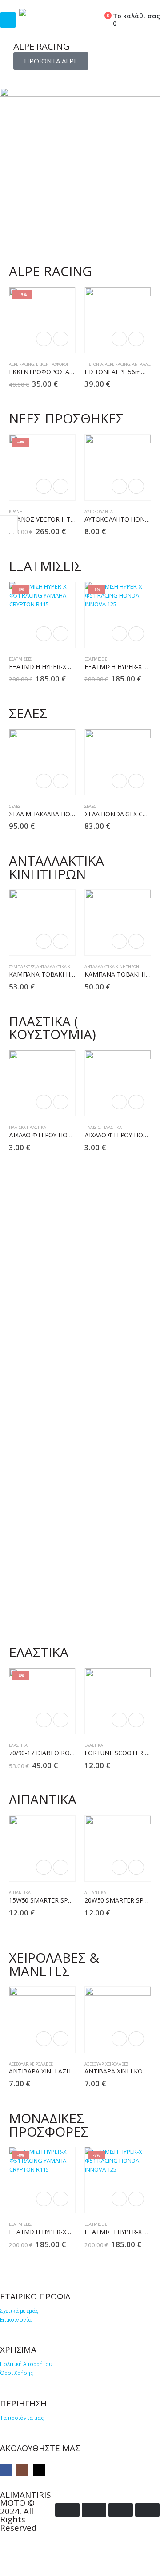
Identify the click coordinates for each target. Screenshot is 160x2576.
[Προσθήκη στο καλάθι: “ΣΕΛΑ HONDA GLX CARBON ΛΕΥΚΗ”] (119, 781)
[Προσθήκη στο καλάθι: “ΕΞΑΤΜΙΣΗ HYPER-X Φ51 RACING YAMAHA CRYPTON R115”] (44, 634)
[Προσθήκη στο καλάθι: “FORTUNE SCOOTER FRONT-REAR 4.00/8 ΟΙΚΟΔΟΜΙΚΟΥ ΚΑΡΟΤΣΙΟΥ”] (119, 1720)
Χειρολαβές (41, 2064)
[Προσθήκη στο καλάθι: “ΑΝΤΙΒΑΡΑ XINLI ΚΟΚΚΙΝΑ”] (119, 2039)
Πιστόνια (94, 364)
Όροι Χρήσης (16, 2373)
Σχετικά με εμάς (19, 2311)
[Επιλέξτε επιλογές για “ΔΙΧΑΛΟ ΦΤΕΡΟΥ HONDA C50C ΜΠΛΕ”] (119, 1102)
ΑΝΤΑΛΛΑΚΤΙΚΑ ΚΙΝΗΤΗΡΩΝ (64, 967)
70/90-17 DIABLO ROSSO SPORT (56, 1753)
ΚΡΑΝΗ (16, 512)
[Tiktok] (39, 2470)
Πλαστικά (36, 1127)
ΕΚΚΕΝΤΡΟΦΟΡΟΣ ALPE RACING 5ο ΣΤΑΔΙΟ (74, 372)
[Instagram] (22, 2470)
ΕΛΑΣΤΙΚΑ (18, 1745)
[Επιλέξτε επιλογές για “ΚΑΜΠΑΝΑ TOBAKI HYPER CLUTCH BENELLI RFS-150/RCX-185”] (44, 941)
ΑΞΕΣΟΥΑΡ (18, 2064)
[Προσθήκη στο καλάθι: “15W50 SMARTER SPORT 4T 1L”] (44, 1867)
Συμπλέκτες (22, 967)
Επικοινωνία (16, 2319)
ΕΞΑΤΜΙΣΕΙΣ (20, 659)
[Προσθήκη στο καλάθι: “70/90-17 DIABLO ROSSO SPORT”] (44, 1720)
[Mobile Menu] (8, 20)
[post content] (42, 320)
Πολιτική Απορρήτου (26, 2364)
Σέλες (15, 806)
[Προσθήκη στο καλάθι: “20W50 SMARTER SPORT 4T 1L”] (119, 1867)
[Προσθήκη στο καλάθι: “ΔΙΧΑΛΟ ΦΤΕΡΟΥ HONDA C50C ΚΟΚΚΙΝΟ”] (44, 1102)
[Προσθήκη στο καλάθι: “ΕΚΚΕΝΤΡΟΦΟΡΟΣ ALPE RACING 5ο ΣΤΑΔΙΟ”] (44, 339)
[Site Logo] (50, 12)
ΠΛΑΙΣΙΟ (17, 1127)
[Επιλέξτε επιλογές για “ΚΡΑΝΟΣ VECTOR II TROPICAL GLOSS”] (44, 486)
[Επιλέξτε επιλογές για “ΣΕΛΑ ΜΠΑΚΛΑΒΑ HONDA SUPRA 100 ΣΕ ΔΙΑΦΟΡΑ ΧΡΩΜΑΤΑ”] (44, 781)
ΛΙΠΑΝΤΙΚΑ (20, 1893)
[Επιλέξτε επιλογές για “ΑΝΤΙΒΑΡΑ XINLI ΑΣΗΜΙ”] (44, 2039)
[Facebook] (6, 2470)
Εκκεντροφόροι (52, 364)
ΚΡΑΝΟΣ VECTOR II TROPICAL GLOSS (63, 519)
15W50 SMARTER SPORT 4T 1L (54, 1900)
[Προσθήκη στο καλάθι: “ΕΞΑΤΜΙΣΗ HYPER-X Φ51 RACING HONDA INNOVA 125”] (119, 634)
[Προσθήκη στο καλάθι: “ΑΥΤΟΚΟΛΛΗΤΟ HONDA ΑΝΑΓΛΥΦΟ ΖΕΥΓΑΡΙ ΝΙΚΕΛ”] (119, 486)
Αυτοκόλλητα (99, 512)
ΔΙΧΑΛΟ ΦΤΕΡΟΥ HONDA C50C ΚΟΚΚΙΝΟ (68, 1135)
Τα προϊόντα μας (22, 2418)
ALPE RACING (22, 364)
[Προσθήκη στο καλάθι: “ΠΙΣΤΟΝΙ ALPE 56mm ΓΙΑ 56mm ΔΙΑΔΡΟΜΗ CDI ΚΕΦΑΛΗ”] (119, 339)
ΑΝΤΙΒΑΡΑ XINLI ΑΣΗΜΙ (43, 2071)
